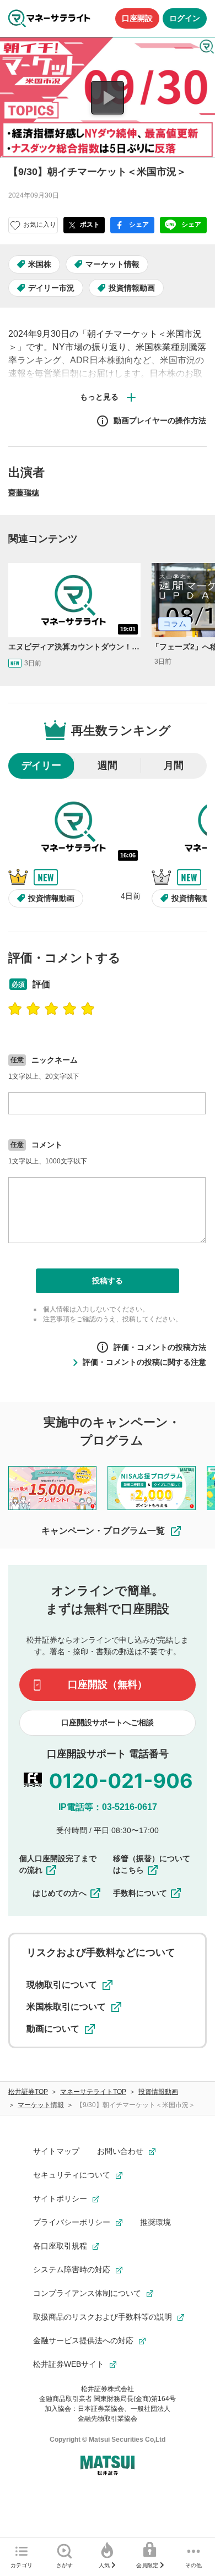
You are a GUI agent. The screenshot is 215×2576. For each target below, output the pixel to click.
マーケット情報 (112, 264)
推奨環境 (155, 2222)
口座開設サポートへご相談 (108, 1722)
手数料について (140, 1893)
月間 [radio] (174, 765)
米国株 (40, 264)
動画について (53, 2029)
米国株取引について (66, 2007)
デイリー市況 (51, 288)
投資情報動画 (132, 288)
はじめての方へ (60, 1893)
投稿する (108, 1281)
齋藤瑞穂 (24, 493)
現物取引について (62, 1985)
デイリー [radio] (41, 765)
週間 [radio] (108, 765)
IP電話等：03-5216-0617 (108, 1807)
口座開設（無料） (108, 1684)
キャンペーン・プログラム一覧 (103, 1531)
